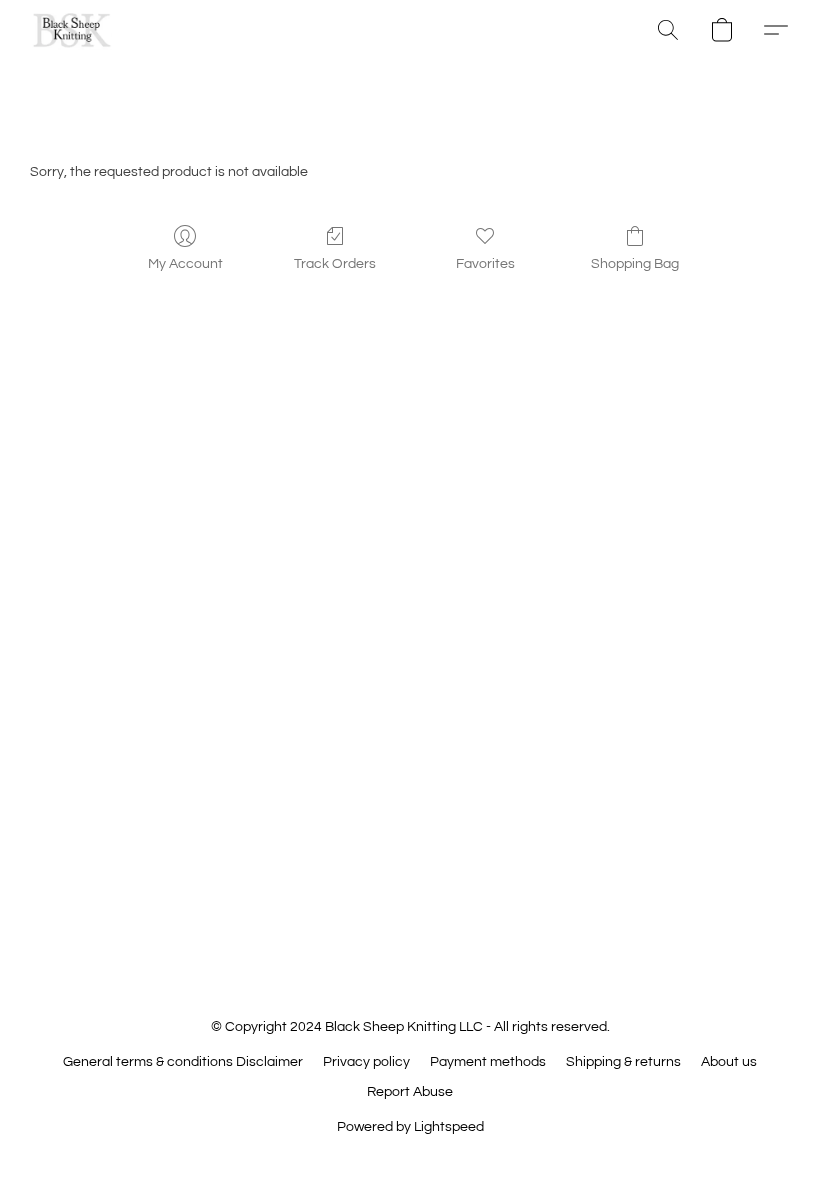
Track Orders (335, 264)
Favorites (485, 264)
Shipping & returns (623, 1062)
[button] (72, 30)
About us (729, 1062)
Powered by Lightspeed (410, 1127)
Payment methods (488, 1062)
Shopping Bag (635, 264)
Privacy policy (366, 1062)
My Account (185, 264)
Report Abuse (410, 1092)
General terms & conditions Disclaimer (183, 1062)
